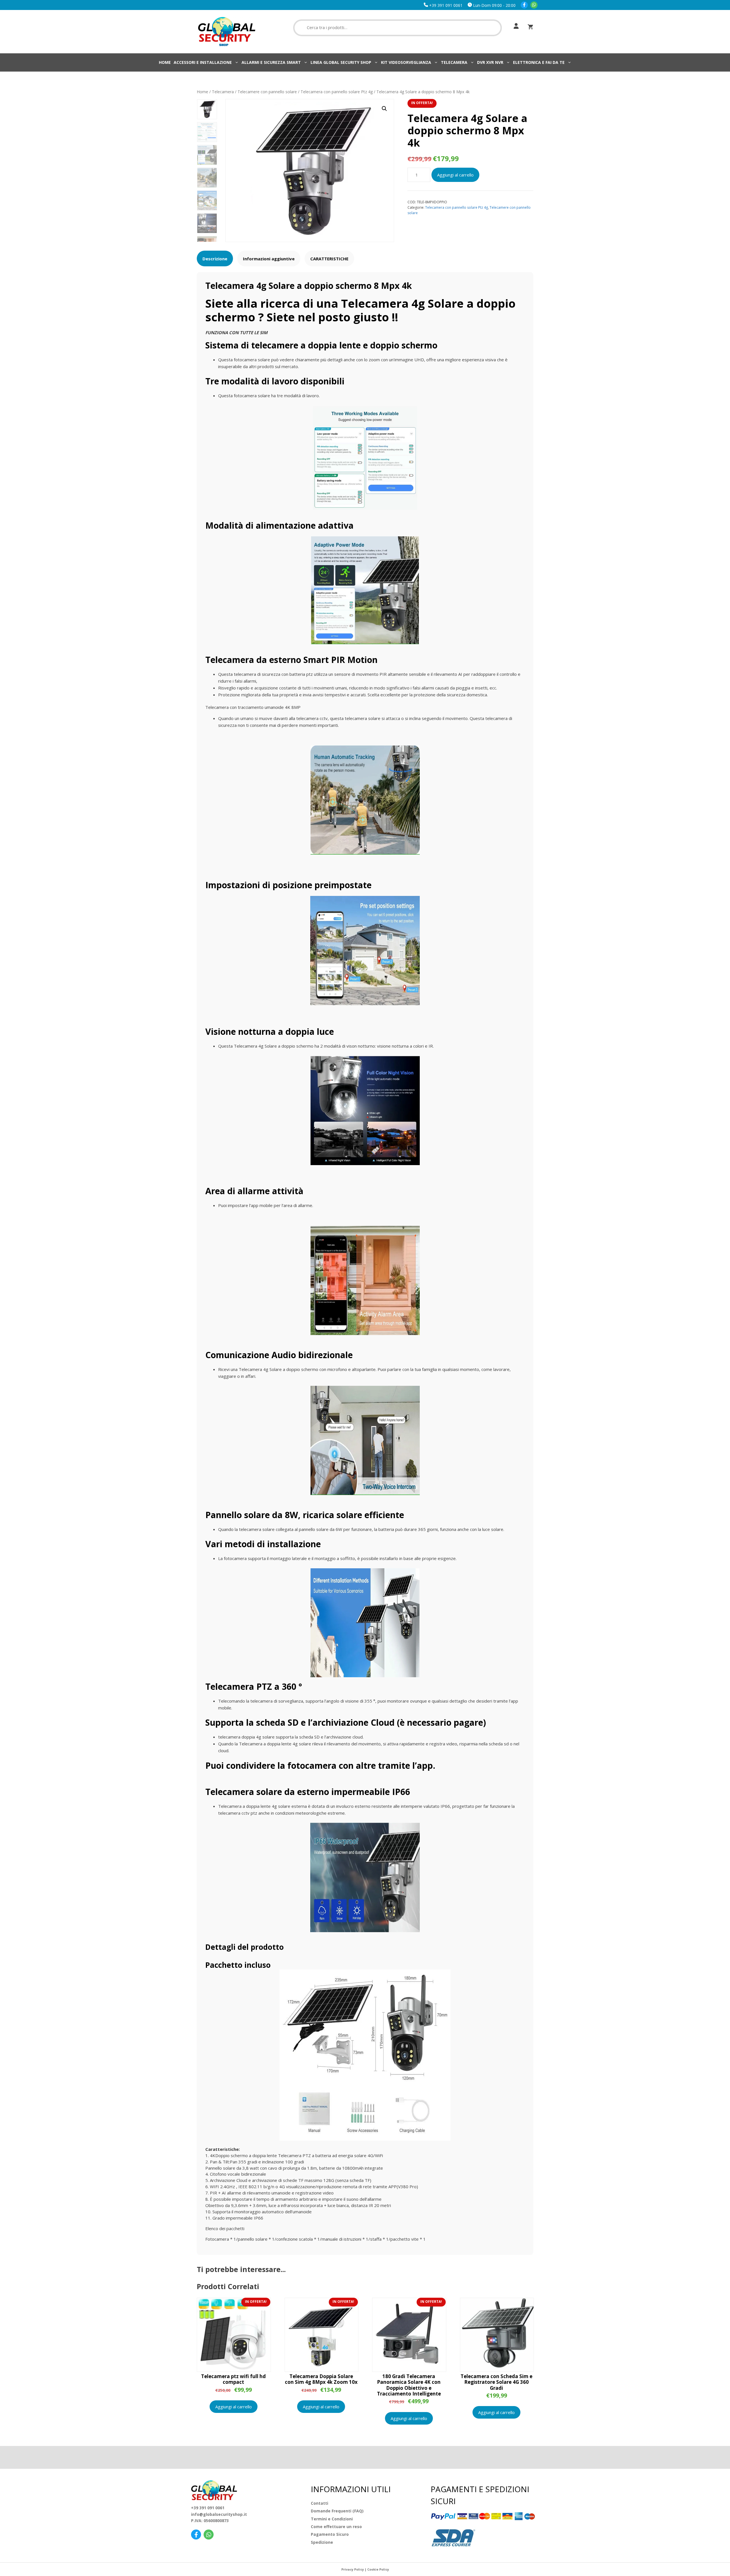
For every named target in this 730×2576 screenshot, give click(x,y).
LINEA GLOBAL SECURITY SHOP (341, 62)
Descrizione (215, 259)
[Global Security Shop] (227, 31)
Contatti (320, 2503)
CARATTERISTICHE (329, 259)
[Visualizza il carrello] (530, 27)
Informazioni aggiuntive (269, 259)
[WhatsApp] (534, 5)
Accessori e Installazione (203, 62)
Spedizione (322, 2542)
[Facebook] (524, 5)
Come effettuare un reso (336, 2527)
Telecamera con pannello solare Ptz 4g (337, 92)
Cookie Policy (378, 2569)
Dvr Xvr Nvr (490, 62)
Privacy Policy (353, 2569)
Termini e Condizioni (332, 2519)
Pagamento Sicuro (330, 2534)
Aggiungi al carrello (455, 175)
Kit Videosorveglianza (406, 62)
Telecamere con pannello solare (267, 92)
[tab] (215, 258)
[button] (384, 109)
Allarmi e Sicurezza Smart (271, 62)
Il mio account (515, 26)
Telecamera (454, 62)
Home (165, 62)
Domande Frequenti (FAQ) (337, 2511)
